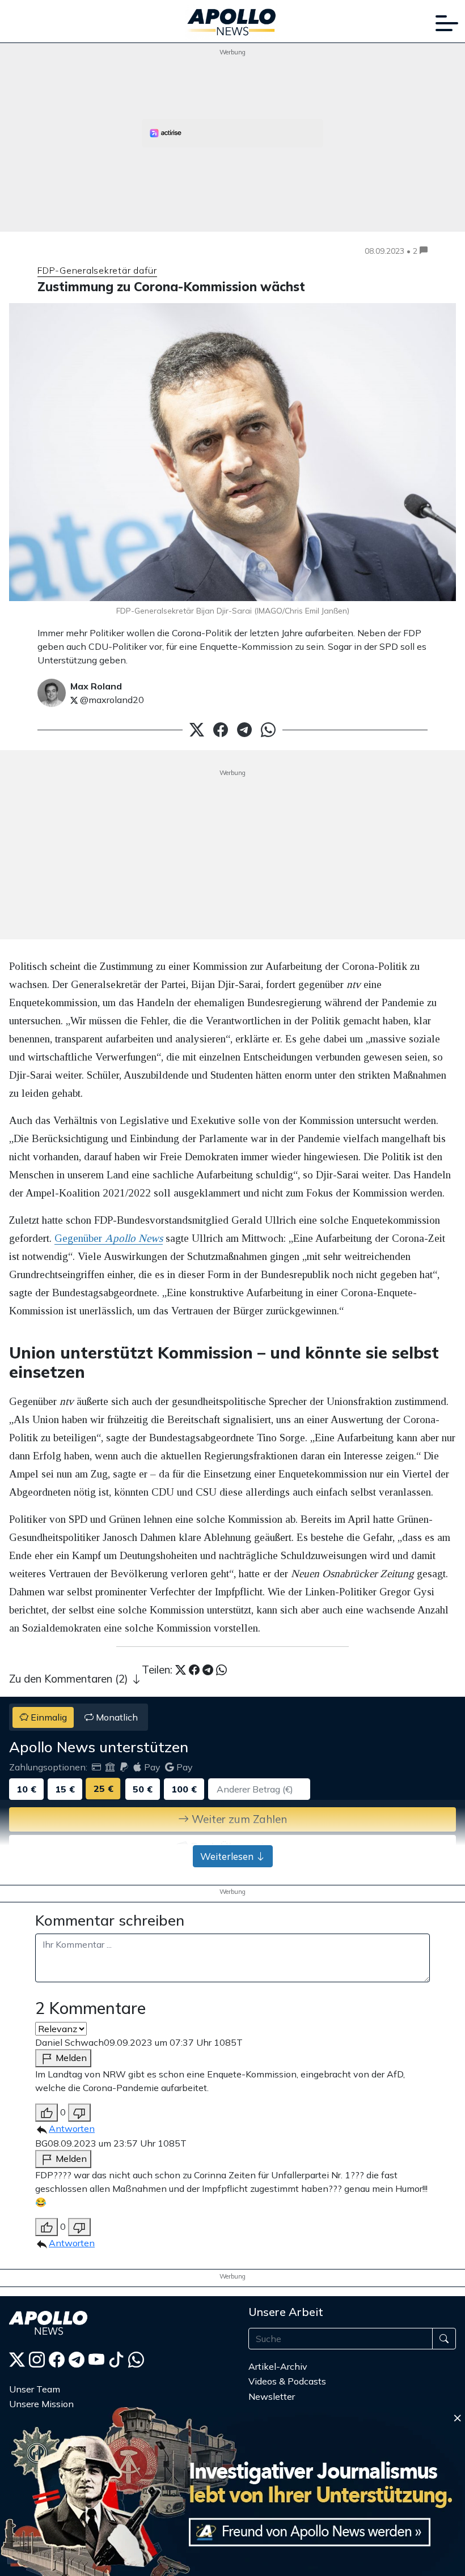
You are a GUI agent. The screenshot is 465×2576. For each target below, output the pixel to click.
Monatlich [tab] (116, 1717)
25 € (103, 1789)
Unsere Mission (41, 2404)
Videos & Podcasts (287, 2381)
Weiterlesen (228, 1856)
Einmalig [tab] (48, 1717)
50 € (143, 1789)
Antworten (72, 2128)
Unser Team (35, 2389)
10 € (26, 1789)
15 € (65, 1789)
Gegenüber (109, 1238)
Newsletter (272, 2396)
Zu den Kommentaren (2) (70, 1679)
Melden (70, 2058)
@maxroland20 (111, 700)
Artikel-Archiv (278, 2366)
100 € (184, 1789)
